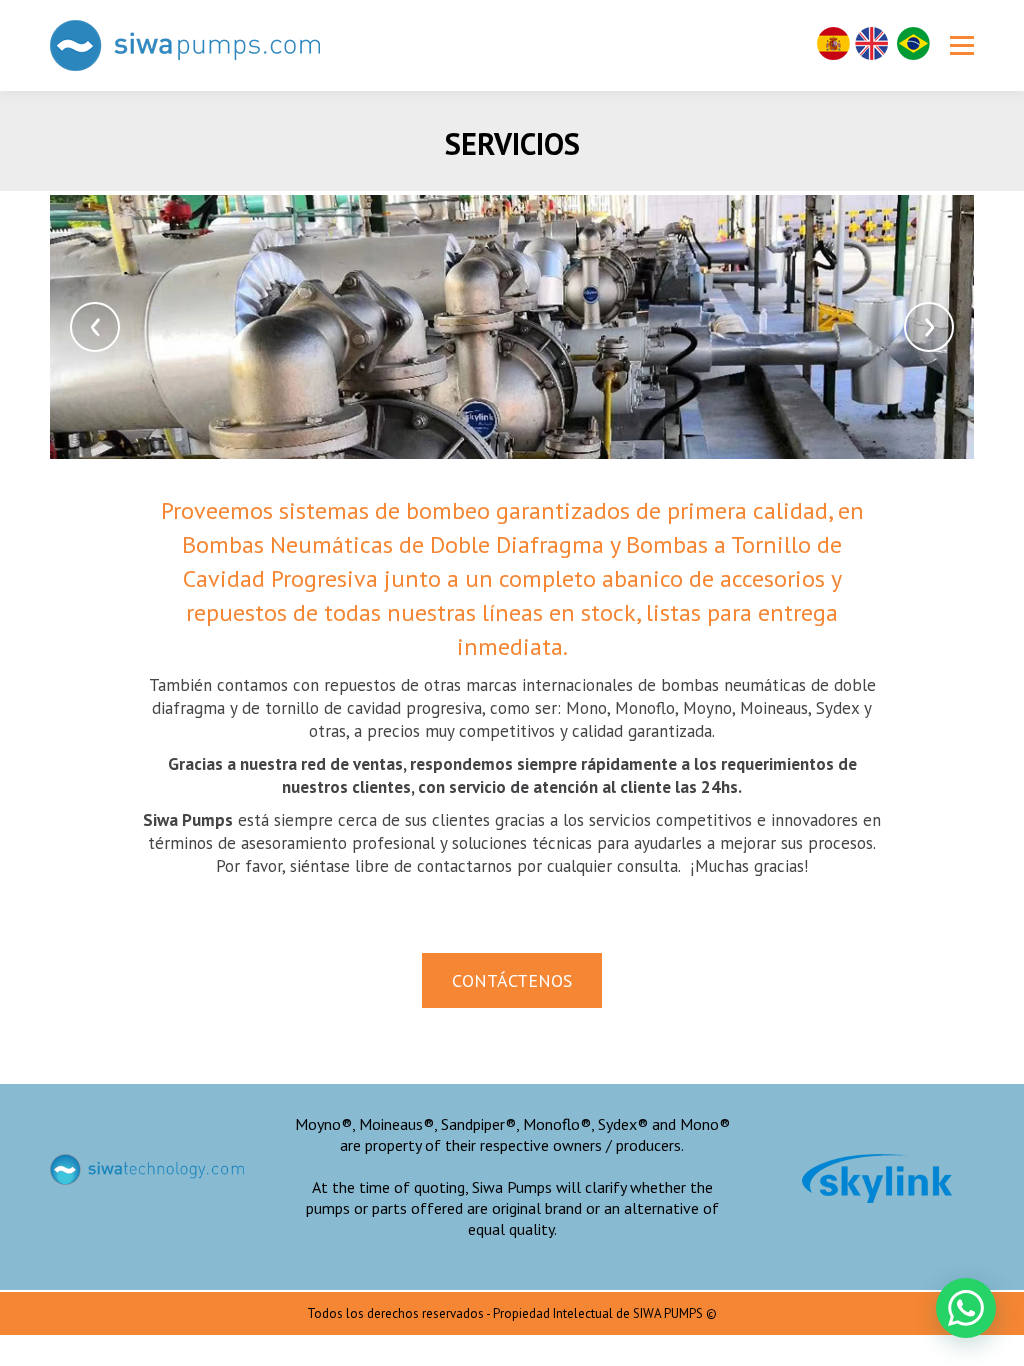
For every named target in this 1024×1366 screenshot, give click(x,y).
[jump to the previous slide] (95, 327)
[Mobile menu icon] (962, 46)
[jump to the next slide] (929, 327)
